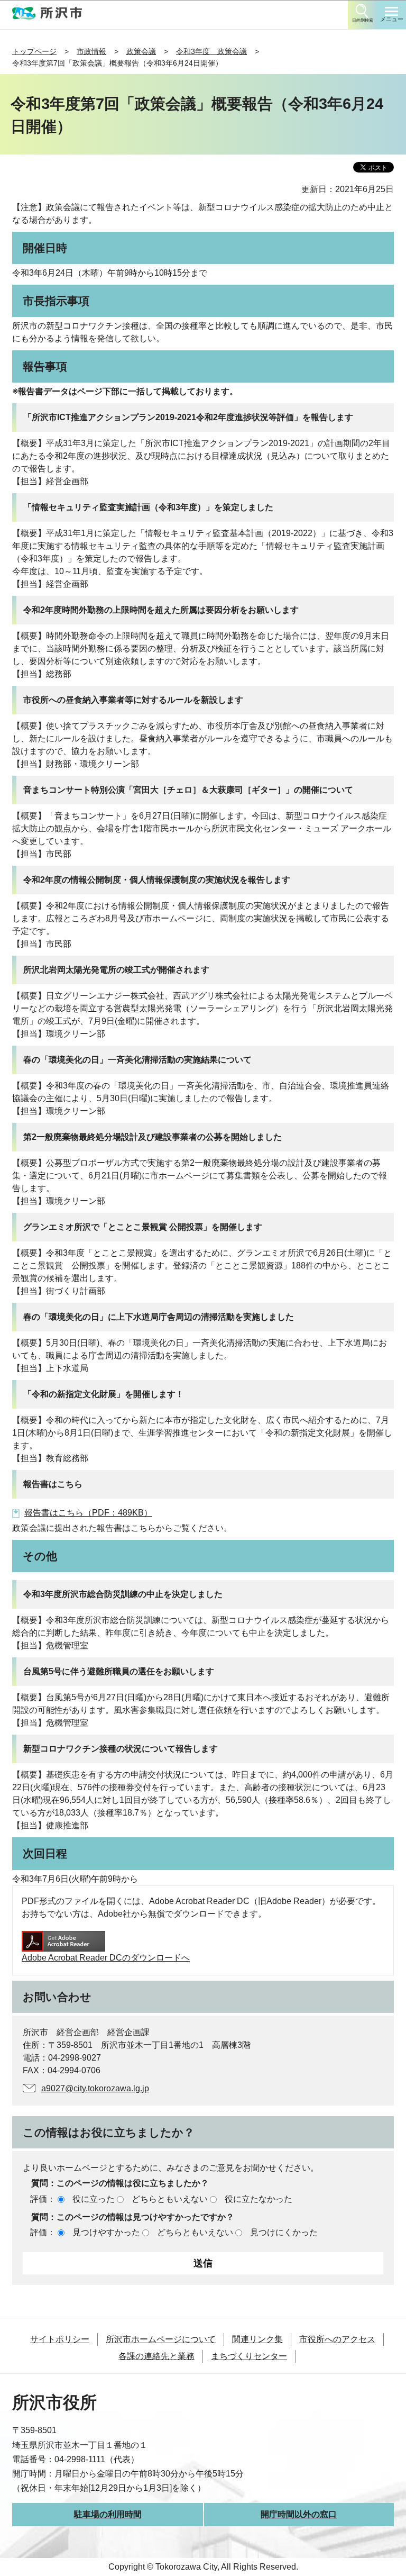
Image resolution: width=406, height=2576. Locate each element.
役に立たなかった (259, 2199)
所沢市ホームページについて (161, 2339)
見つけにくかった (284, 2232)
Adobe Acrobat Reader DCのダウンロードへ (106, 1958)
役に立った (94, 2199)
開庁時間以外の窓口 (299, 2514)
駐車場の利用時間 (108, 2514)
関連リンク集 (257, 2339)
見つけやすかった (106, 2232)
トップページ (34, 51)
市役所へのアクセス (337, 2339)
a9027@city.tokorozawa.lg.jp (95, 2088)
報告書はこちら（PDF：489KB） (88, 1513)
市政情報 (91, 51)
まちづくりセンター (249, 2356)
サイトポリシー (60, 2339)
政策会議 (141, 51)
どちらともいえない (170, 2199)
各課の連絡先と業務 (156, 2356)
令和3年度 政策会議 (211, 51)
